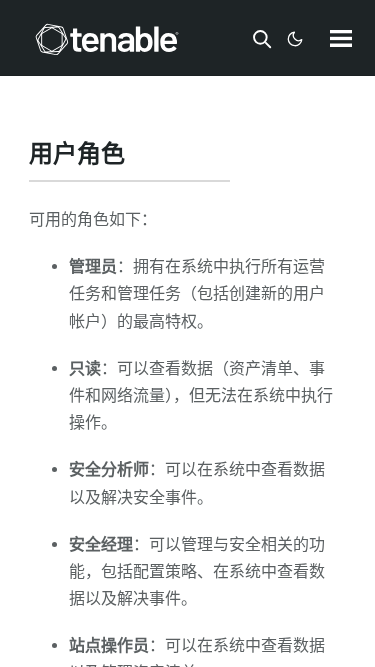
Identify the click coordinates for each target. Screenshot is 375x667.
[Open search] (262, 39)
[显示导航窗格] (341, 38)
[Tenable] (107, 39)
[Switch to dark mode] (295, 39)
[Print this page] (142, 156)
